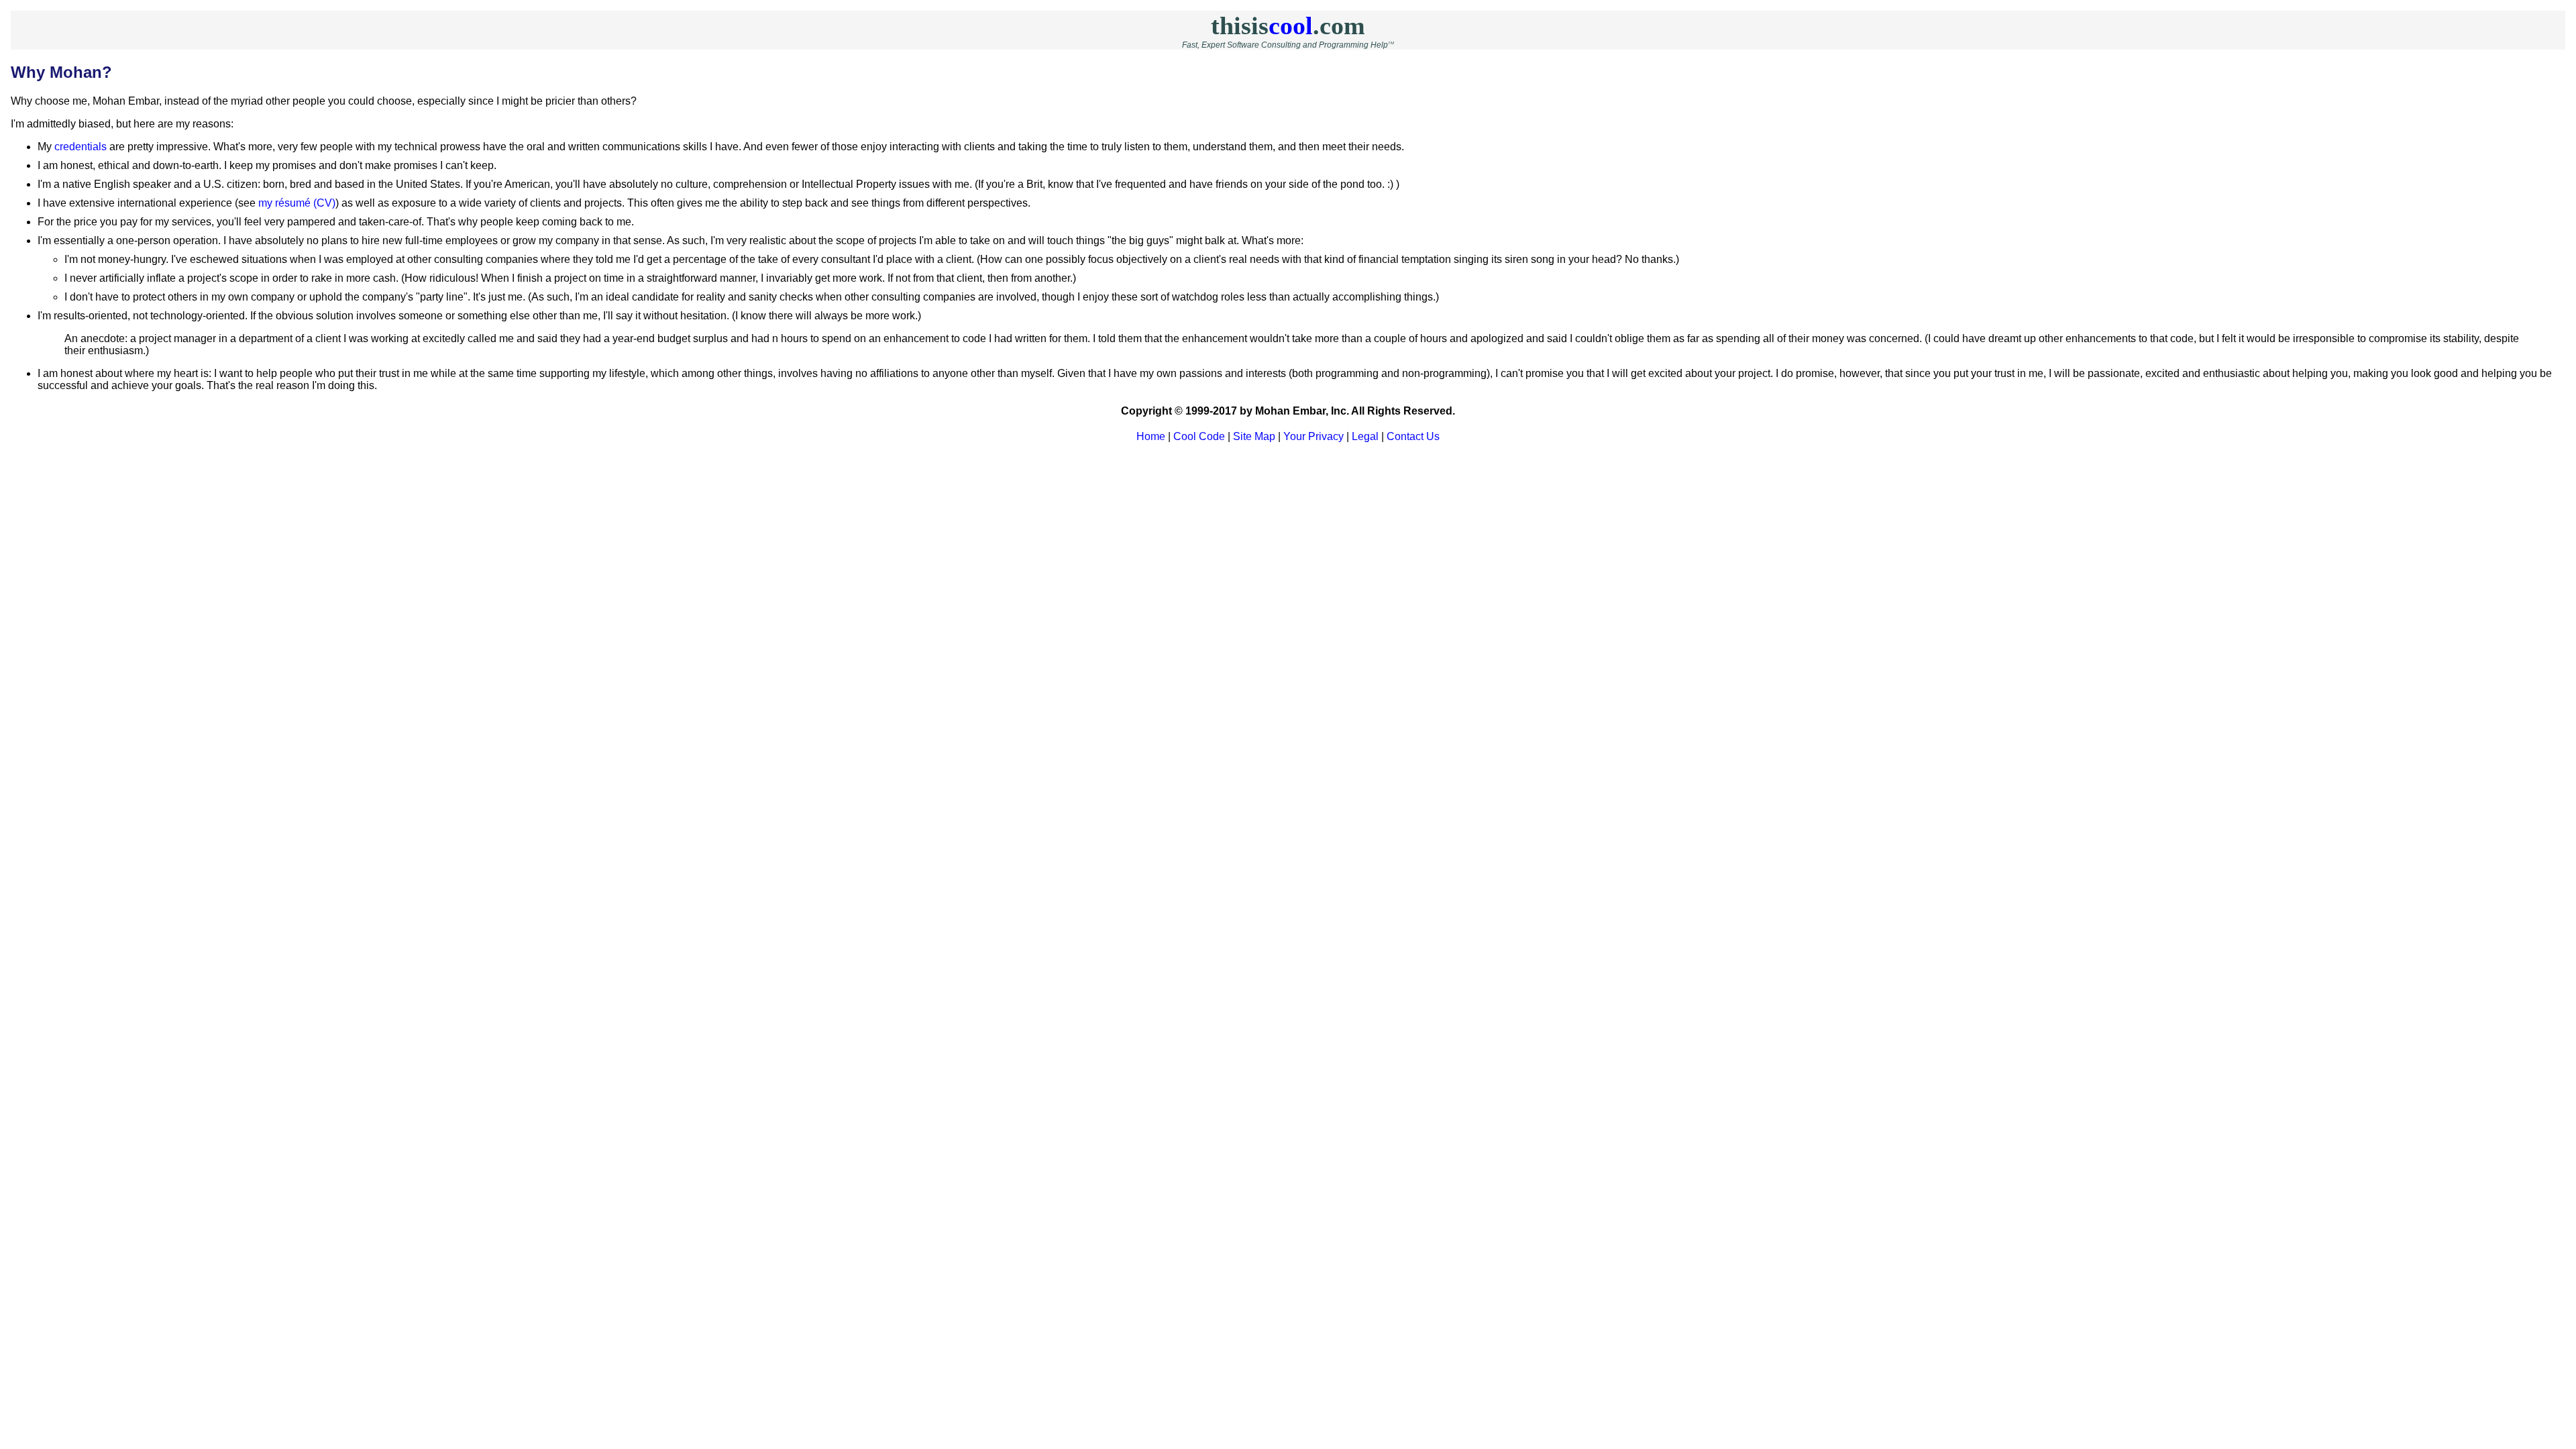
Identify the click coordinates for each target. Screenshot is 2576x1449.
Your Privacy (1313, 436)
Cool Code (1199, 436)
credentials (80, 147)
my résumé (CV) (297, 203)
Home (1151, 436)
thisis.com (1288, 25)
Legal (1365, 436)
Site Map (1254, 436)
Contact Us (1413, 436)
